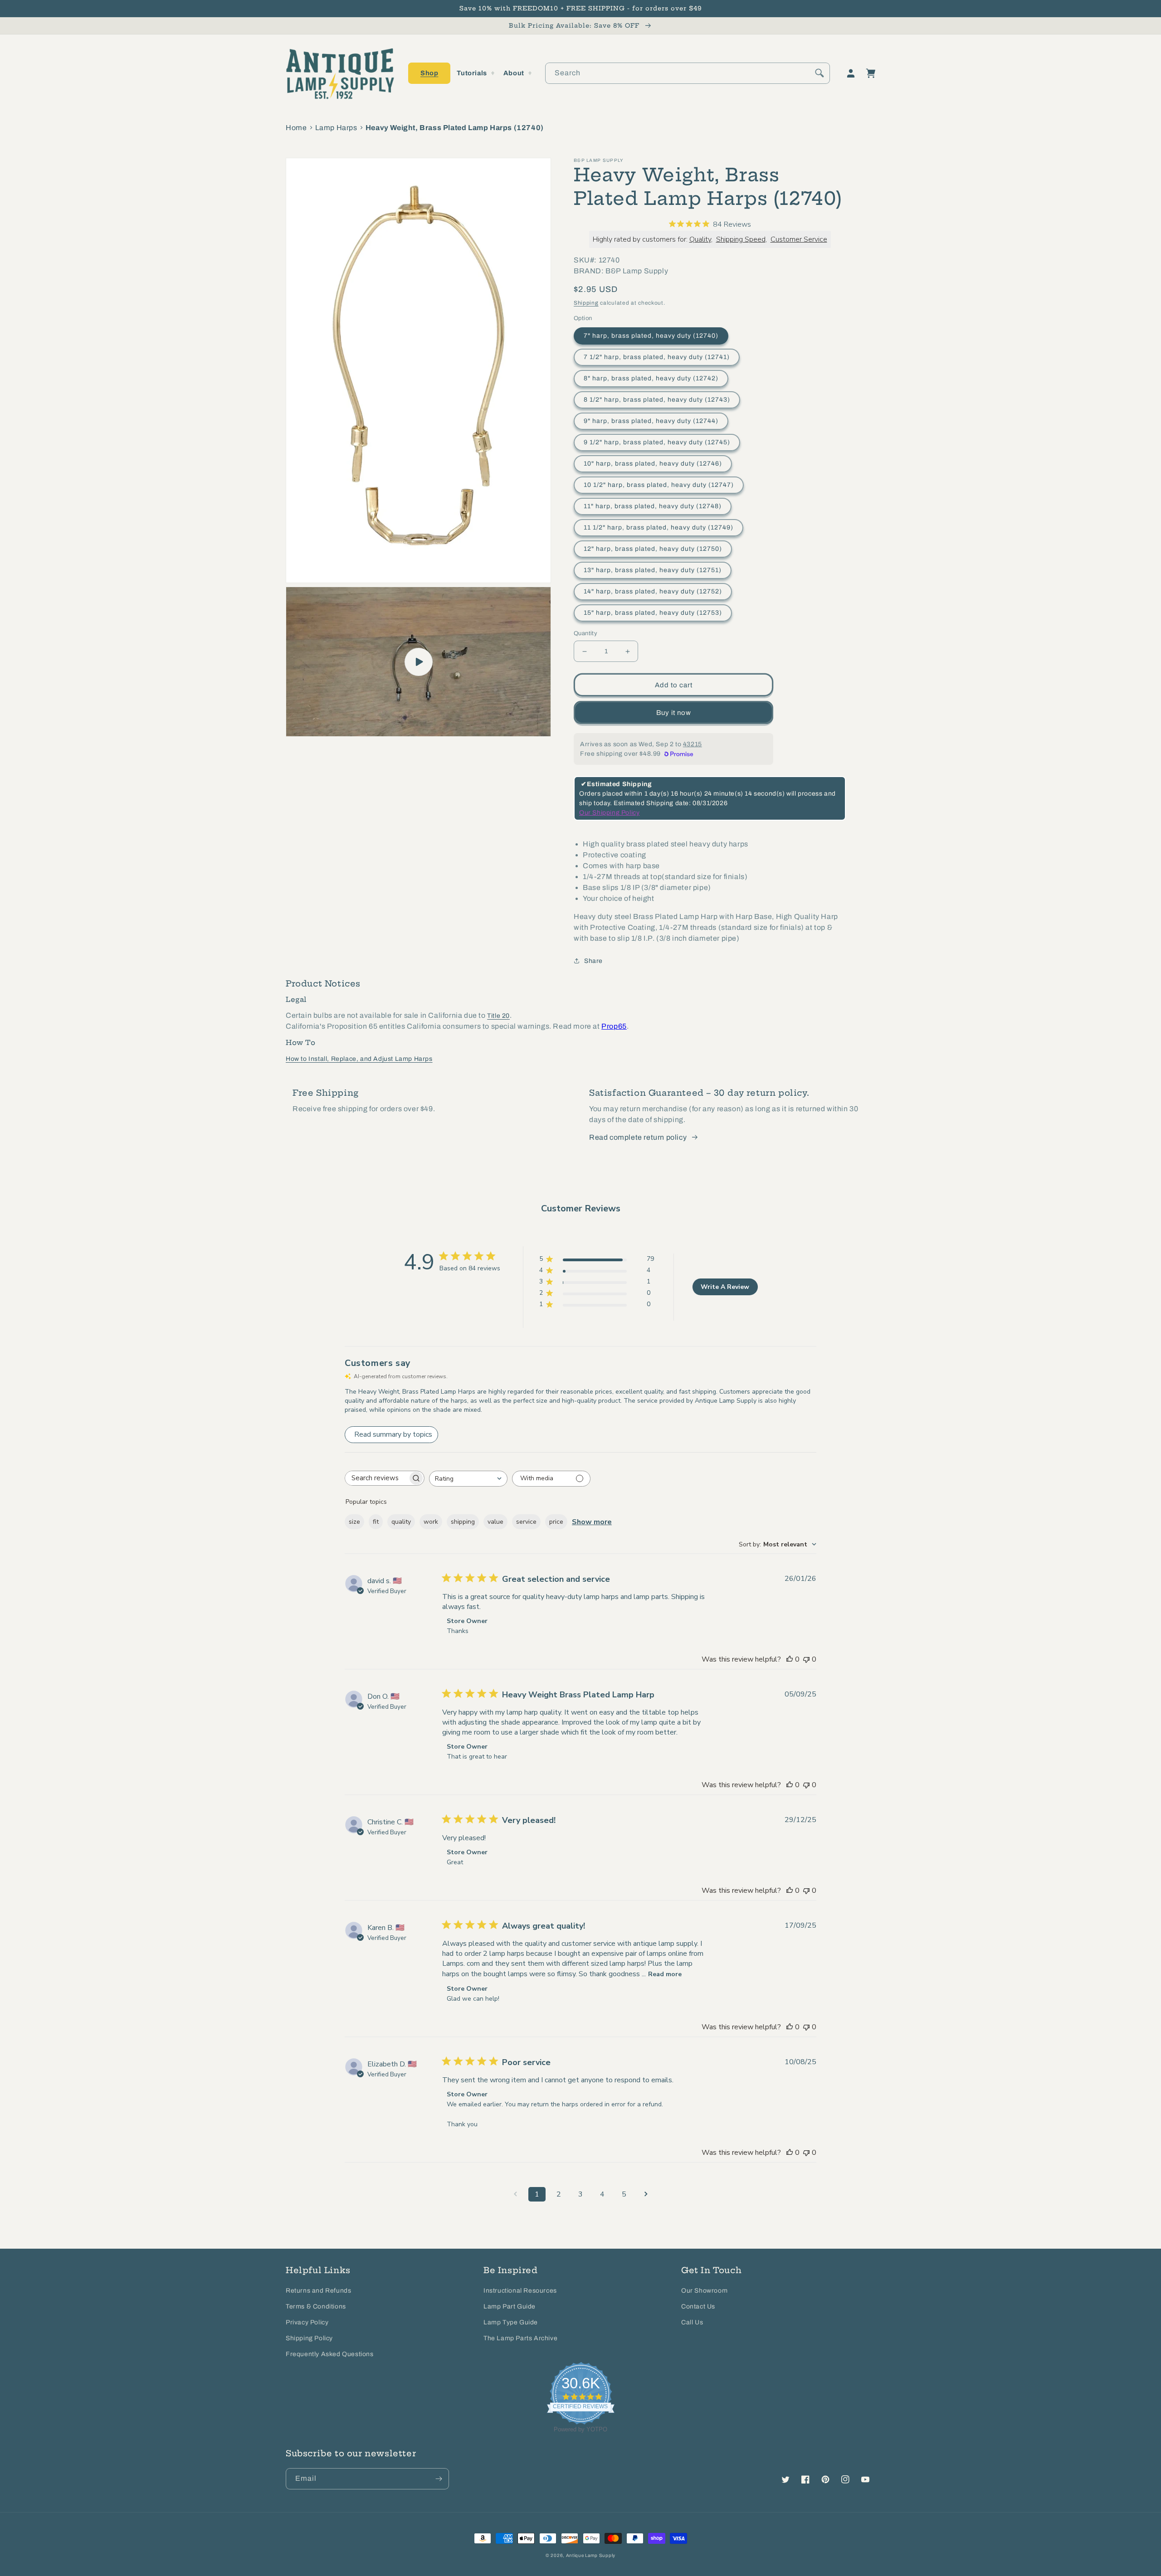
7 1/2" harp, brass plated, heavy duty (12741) (657, 357)
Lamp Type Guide (511, 2322)
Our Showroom (704, 2291)
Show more (592, 1522)
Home (296, 128)
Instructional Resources (520, 2291)
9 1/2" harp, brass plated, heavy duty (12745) (657, 442)
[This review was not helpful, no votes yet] (806, 1659)
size (354, 1522)
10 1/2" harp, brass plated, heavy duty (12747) (659, 485)
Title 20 (498, 1016)
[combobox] (688, 73)
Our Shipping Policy (609, 813)
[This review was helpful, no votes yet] (790, 1659)
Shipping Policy (309, 2338)
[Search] (820, 73)
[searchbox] (376, 1478)
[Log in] (851, 73)
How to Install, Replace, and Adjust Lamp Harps (359, 1059)
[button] (429, 73)
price (556, 1522)
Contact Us (698, 2306)
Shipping (586, 303)
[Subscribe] (439, 2479)
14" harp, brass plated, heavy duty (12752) (653, 591)
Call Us (692, 2322)
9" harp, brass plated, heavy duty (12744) (651, 421)
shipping (463, 1522)
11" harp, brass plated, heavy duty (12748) (653, 506)
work (431, 1522)
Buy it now (674, 713)
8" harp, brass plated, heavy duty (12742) (651, 378)
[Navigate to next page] (646, 2194)
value (495, 1522)
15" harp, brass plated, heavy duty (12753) (653, 613)
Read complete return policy (638, 1137)
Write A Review (725, 1287)
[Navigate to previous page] (515, 2194)
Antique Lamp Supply (591, 2555)
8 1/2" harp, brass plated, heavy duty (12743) (657, 400)
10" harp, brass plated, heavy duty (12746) (653, 464)
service (526, 1522)
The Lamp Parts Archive (520, 2338)
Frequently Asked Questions (330, 2354)
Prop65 (614, 1026)
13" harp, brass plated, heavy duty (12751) (653, 570)
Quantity (585, 633)
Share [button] (593, 961)
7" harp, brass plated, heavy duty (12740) (651, 336)
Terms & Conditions (316, 2306)
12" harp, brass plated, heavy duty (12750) (653, 549)
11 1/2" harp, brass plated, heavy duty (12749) (659, 527)
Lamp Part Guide (510, 2306)
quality (401, 1522)
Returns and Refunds (318, 2291)
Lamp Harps (336, 128)
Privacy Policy (307, 2322)
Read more (665, 1974)
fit (376, 1522)
